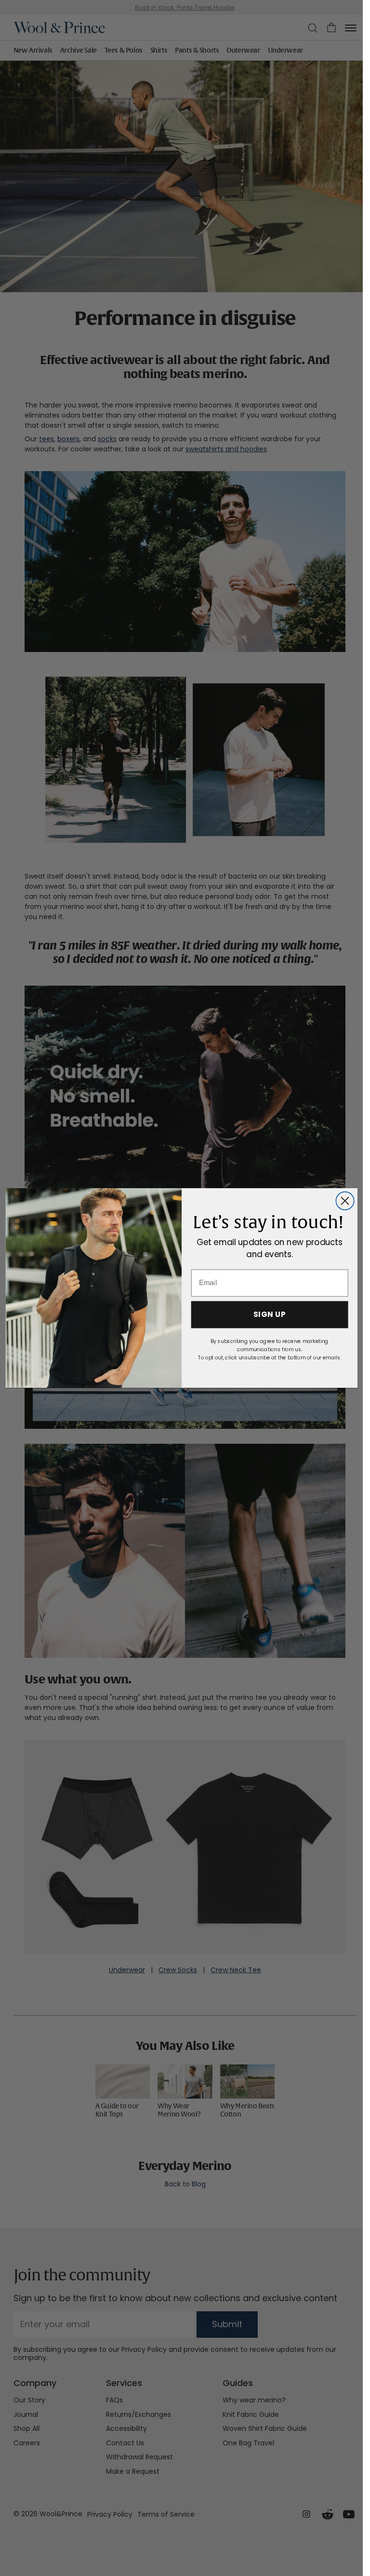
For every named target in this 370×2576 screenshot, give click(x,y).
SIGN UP (269, 1315)
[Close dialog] (345, 1200)
